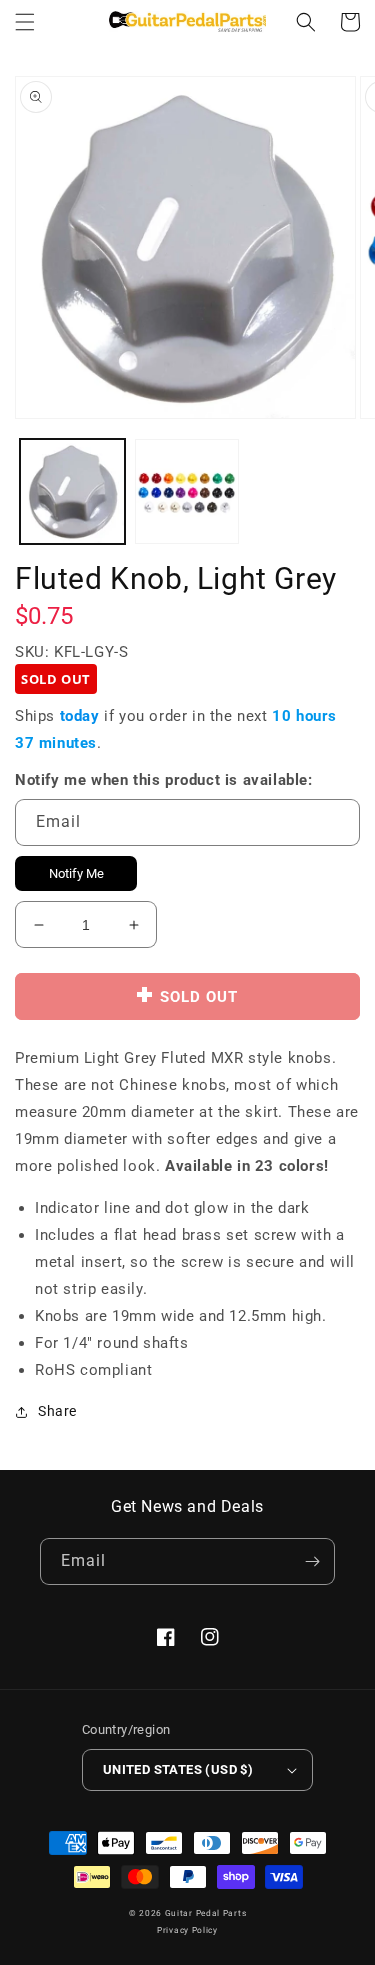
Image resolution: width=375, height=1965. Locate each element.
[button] (25, 22)
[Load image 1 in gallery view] (72, 491)
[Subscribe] (312, 1561)
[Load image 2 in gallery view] (187, 491)
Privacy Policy (187, 1930)
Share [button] (57, 1411)
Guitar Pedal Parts (206, 1913)
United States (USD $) (178, 1769)
